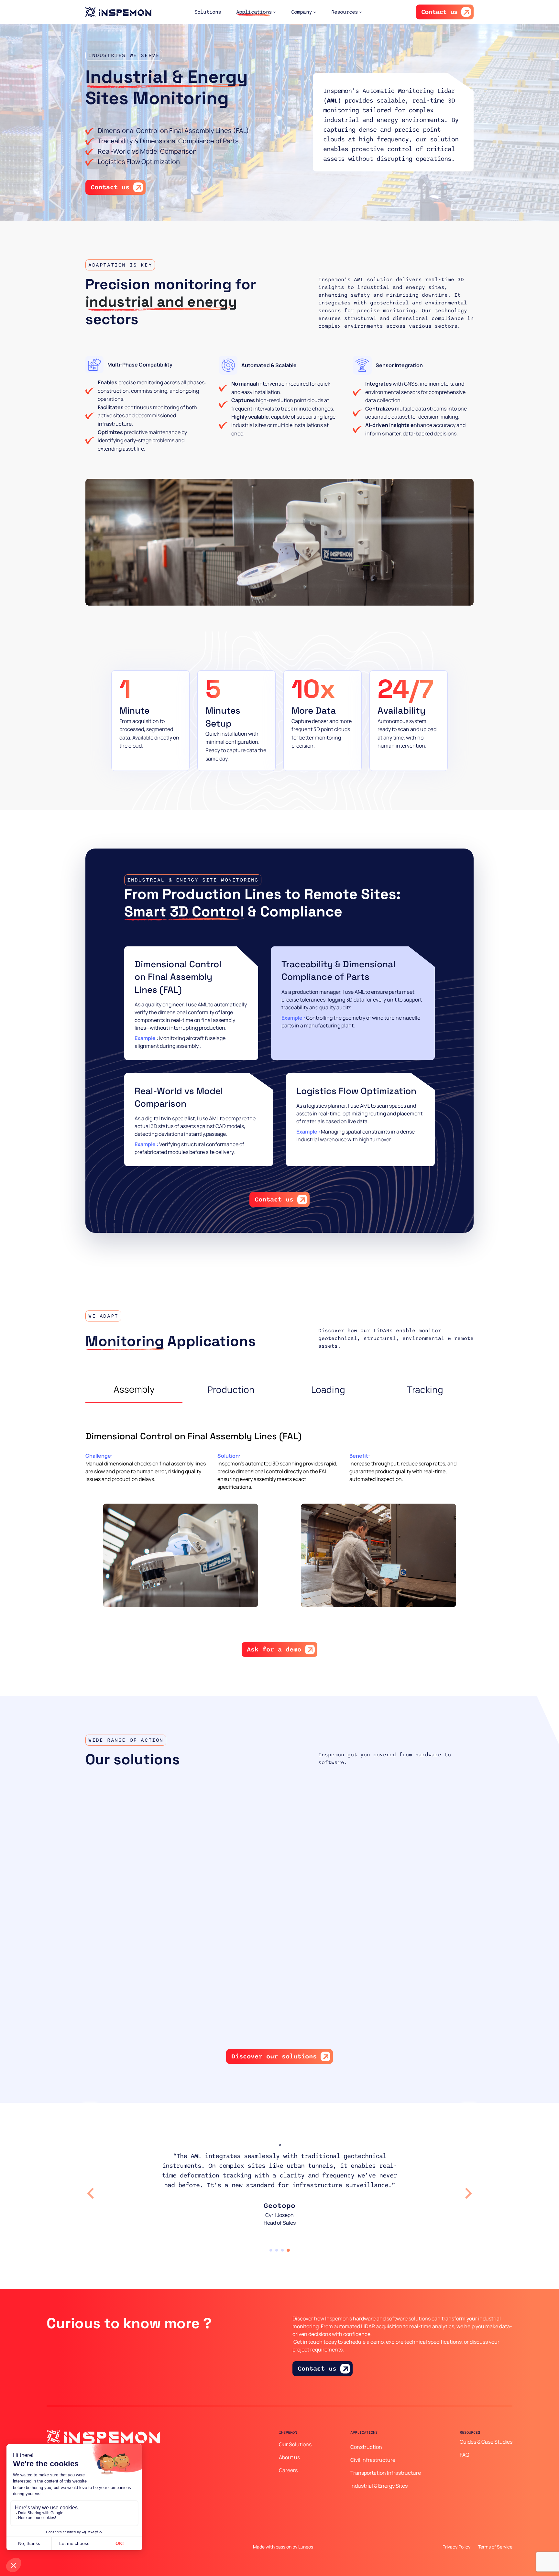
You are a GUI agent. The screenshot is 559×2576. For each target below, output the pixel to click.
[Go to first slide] (468, 2193)
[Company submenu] (315, 12)
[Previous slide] (91, 2193)
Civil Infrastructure (373, 2460)
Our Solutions (295, 2444)
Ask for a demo (274, 1650)
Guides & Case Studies (486, 2442)
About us (289, 2457)
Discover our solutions (274, 2056)
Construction (366, 2447)
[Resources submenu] (361, 12)
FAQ (465, 2455)
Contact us (439, 12)
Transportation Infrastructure (386, 2473)
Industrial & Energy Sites (379, 2486)
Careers (288, 2470)
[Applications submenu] (275, 12)
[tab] (271, 2250)
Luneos (306, 2547)
